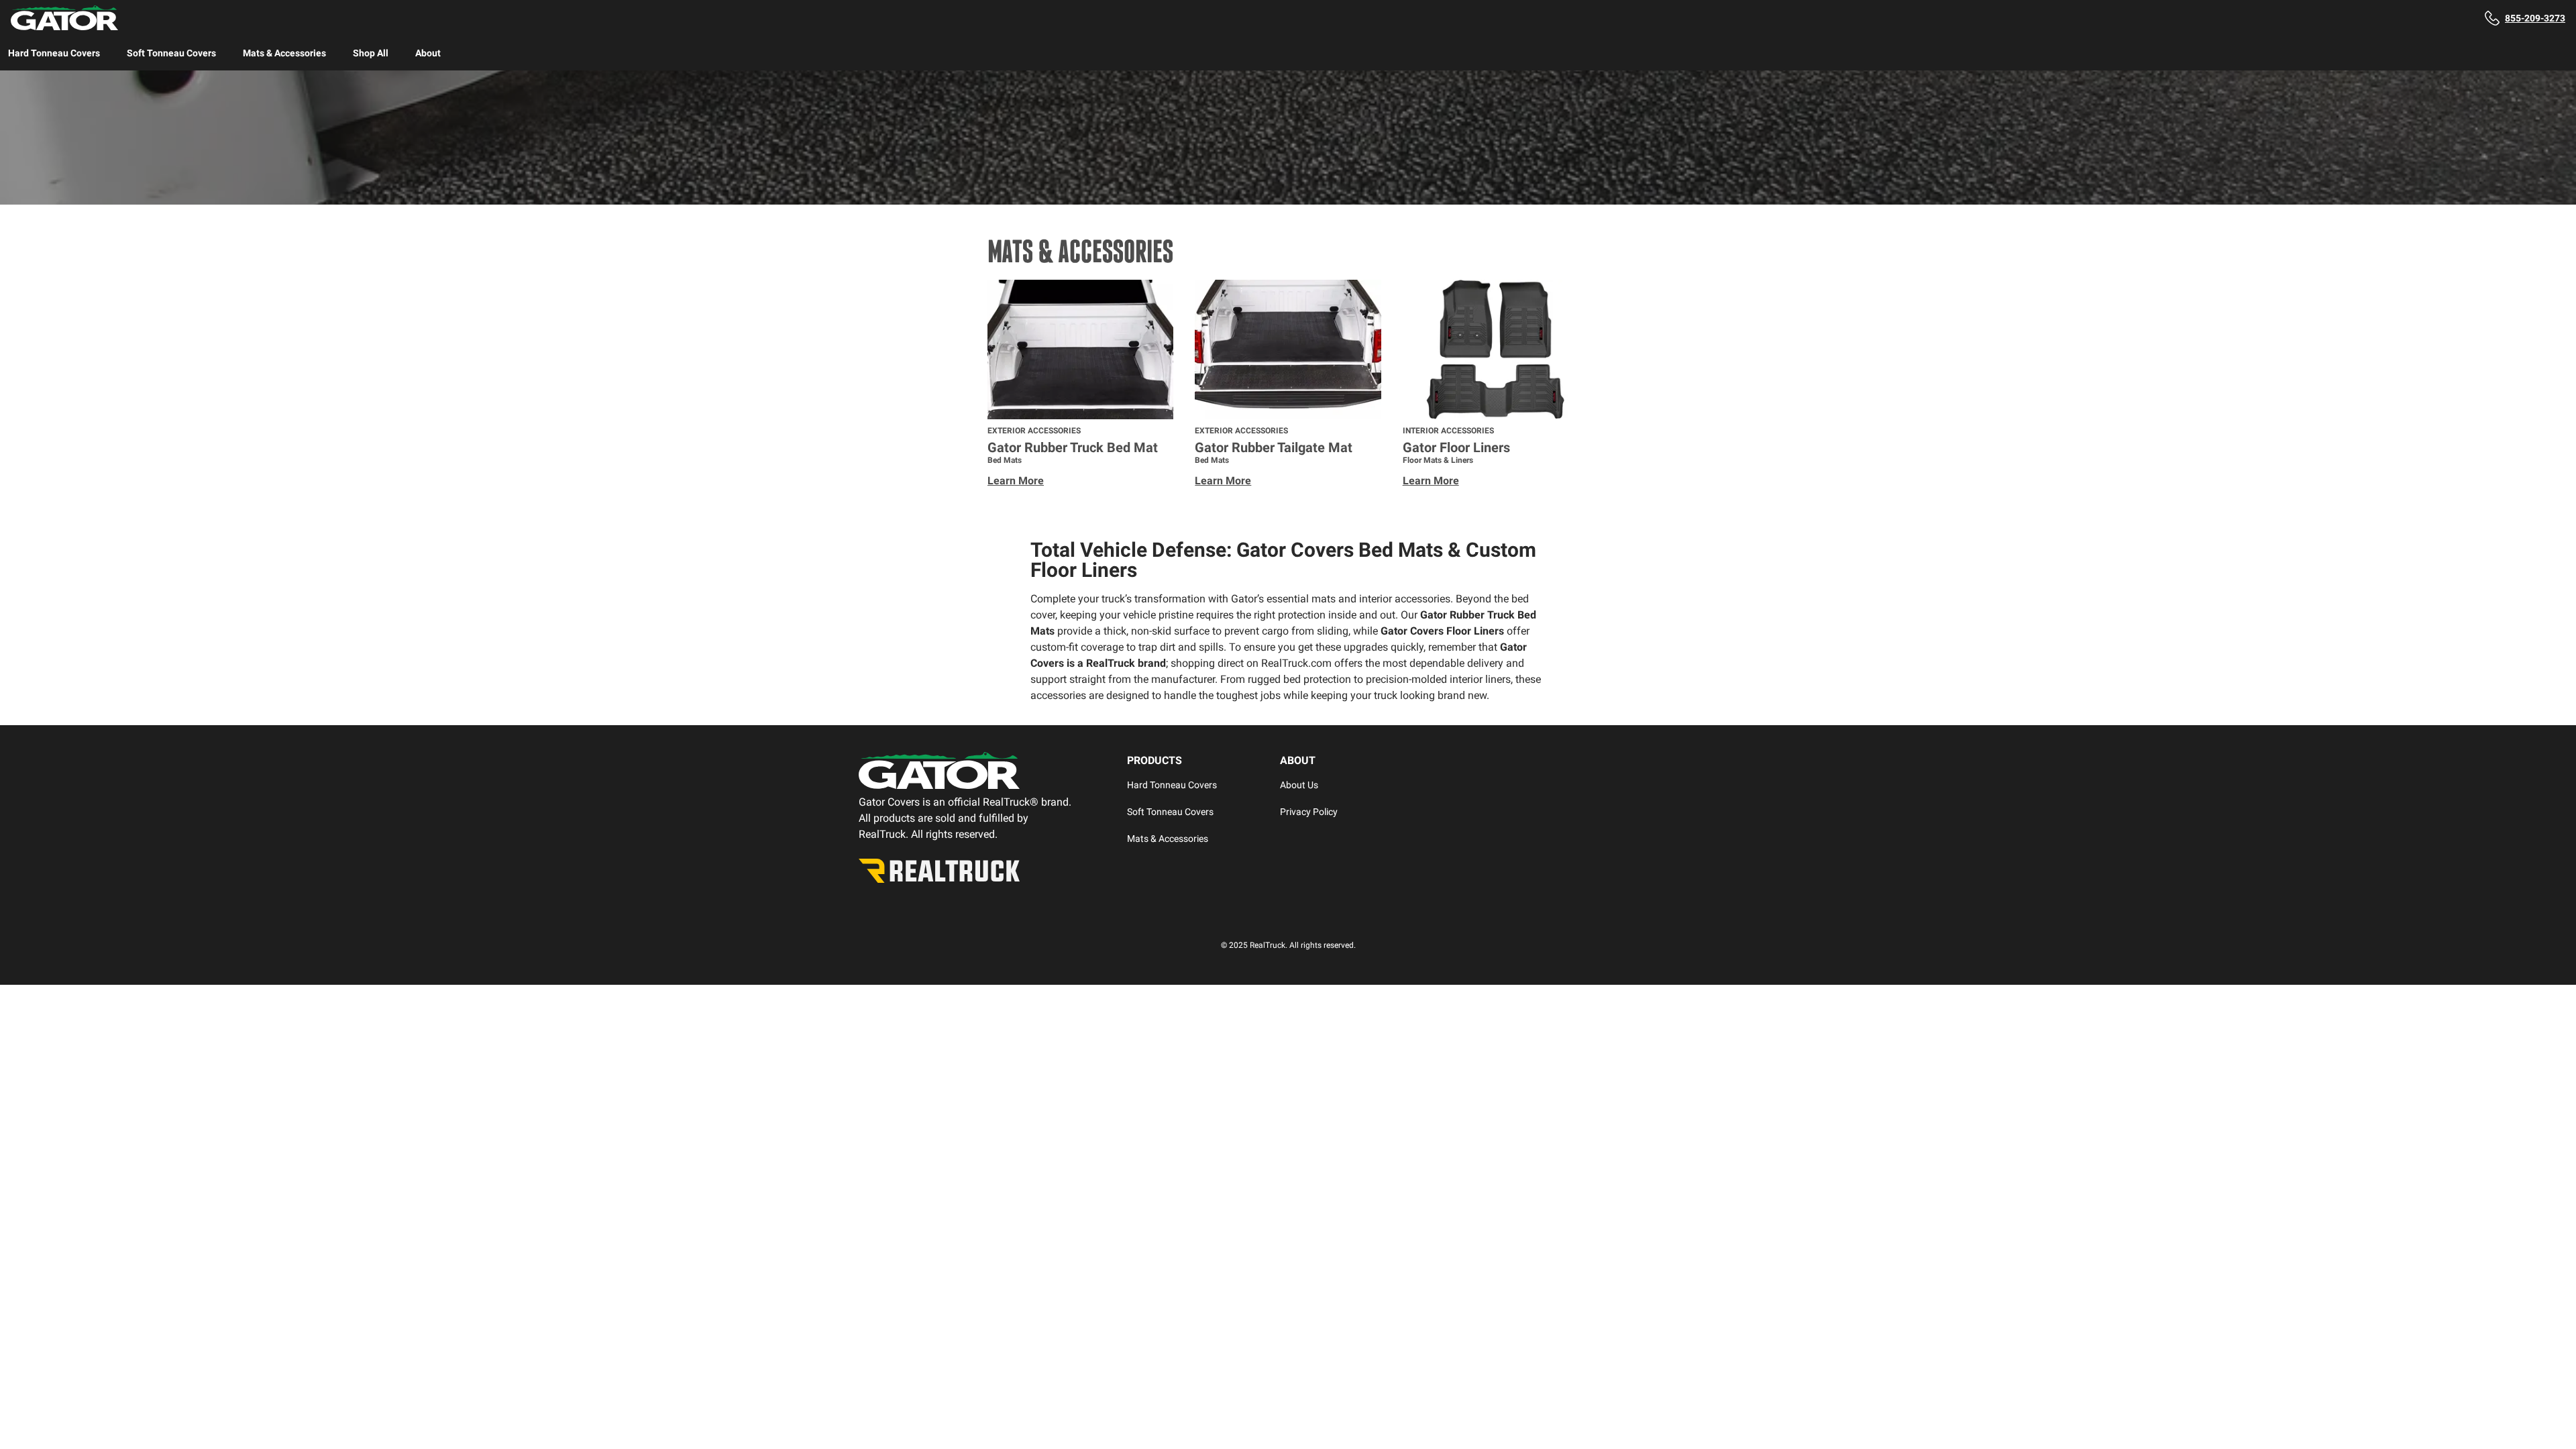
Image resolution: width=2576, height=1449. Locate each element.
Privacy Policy (1309, 812)
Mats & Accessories (284, 53)
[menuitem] (54, 53)
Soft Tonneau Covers (171, 53)
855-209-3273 (2535, 18)
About (428, 53)
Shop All (371, 53)
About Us (1299, 785)
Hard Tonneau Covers (54, 53)
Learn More (1016, 481)
